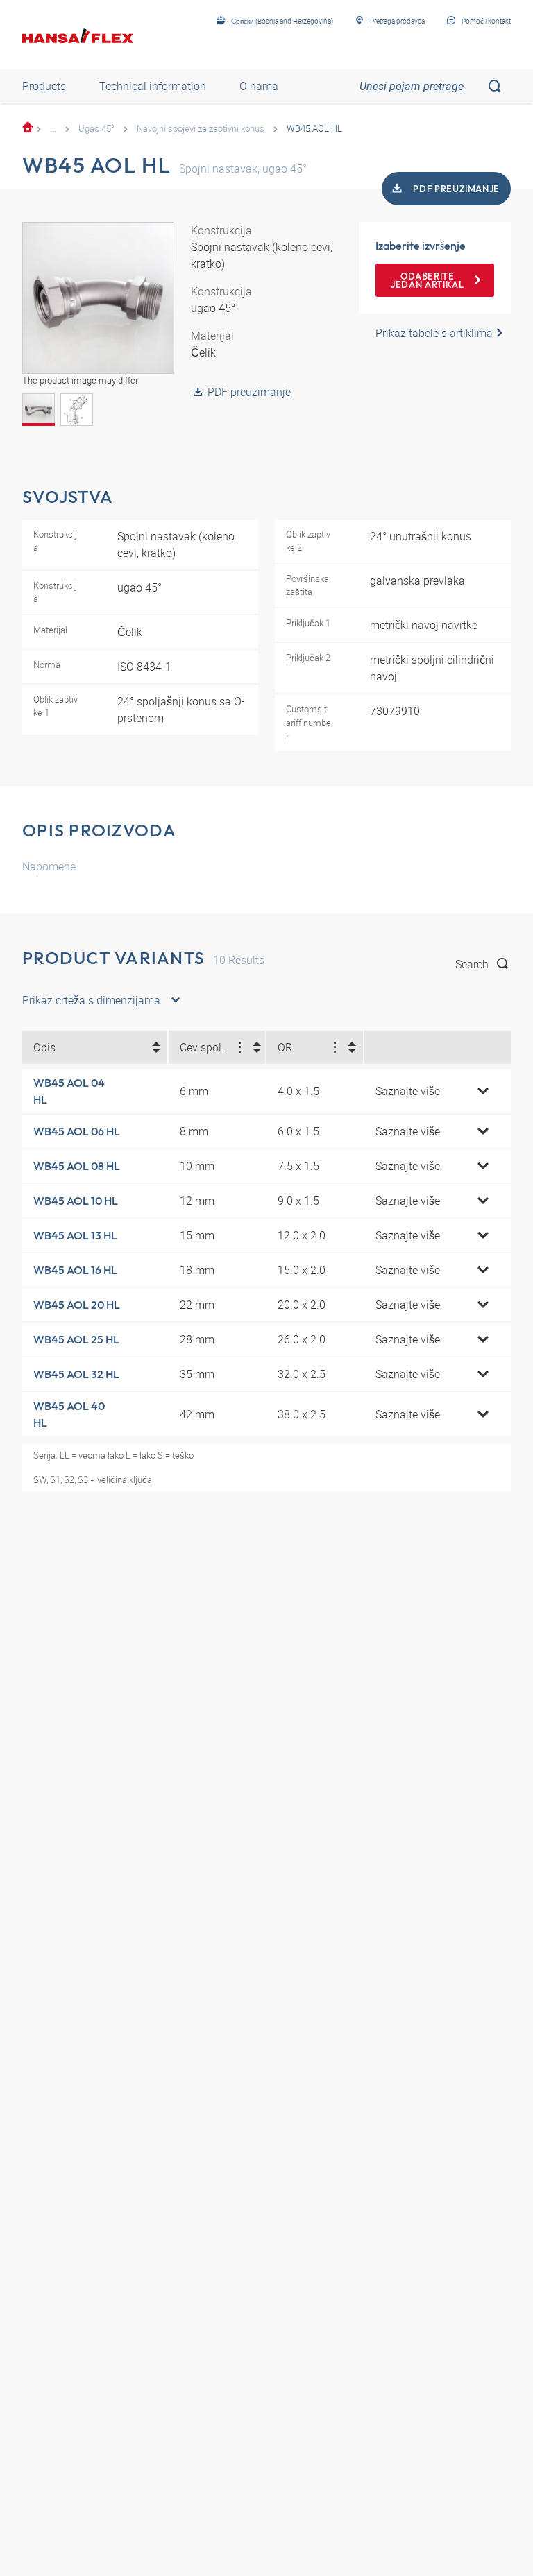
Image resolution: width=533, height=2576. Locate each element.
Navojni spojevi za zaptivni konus (201, 128)
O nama (259, 86)
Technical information (153, 86)
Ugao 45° (96, 128)
